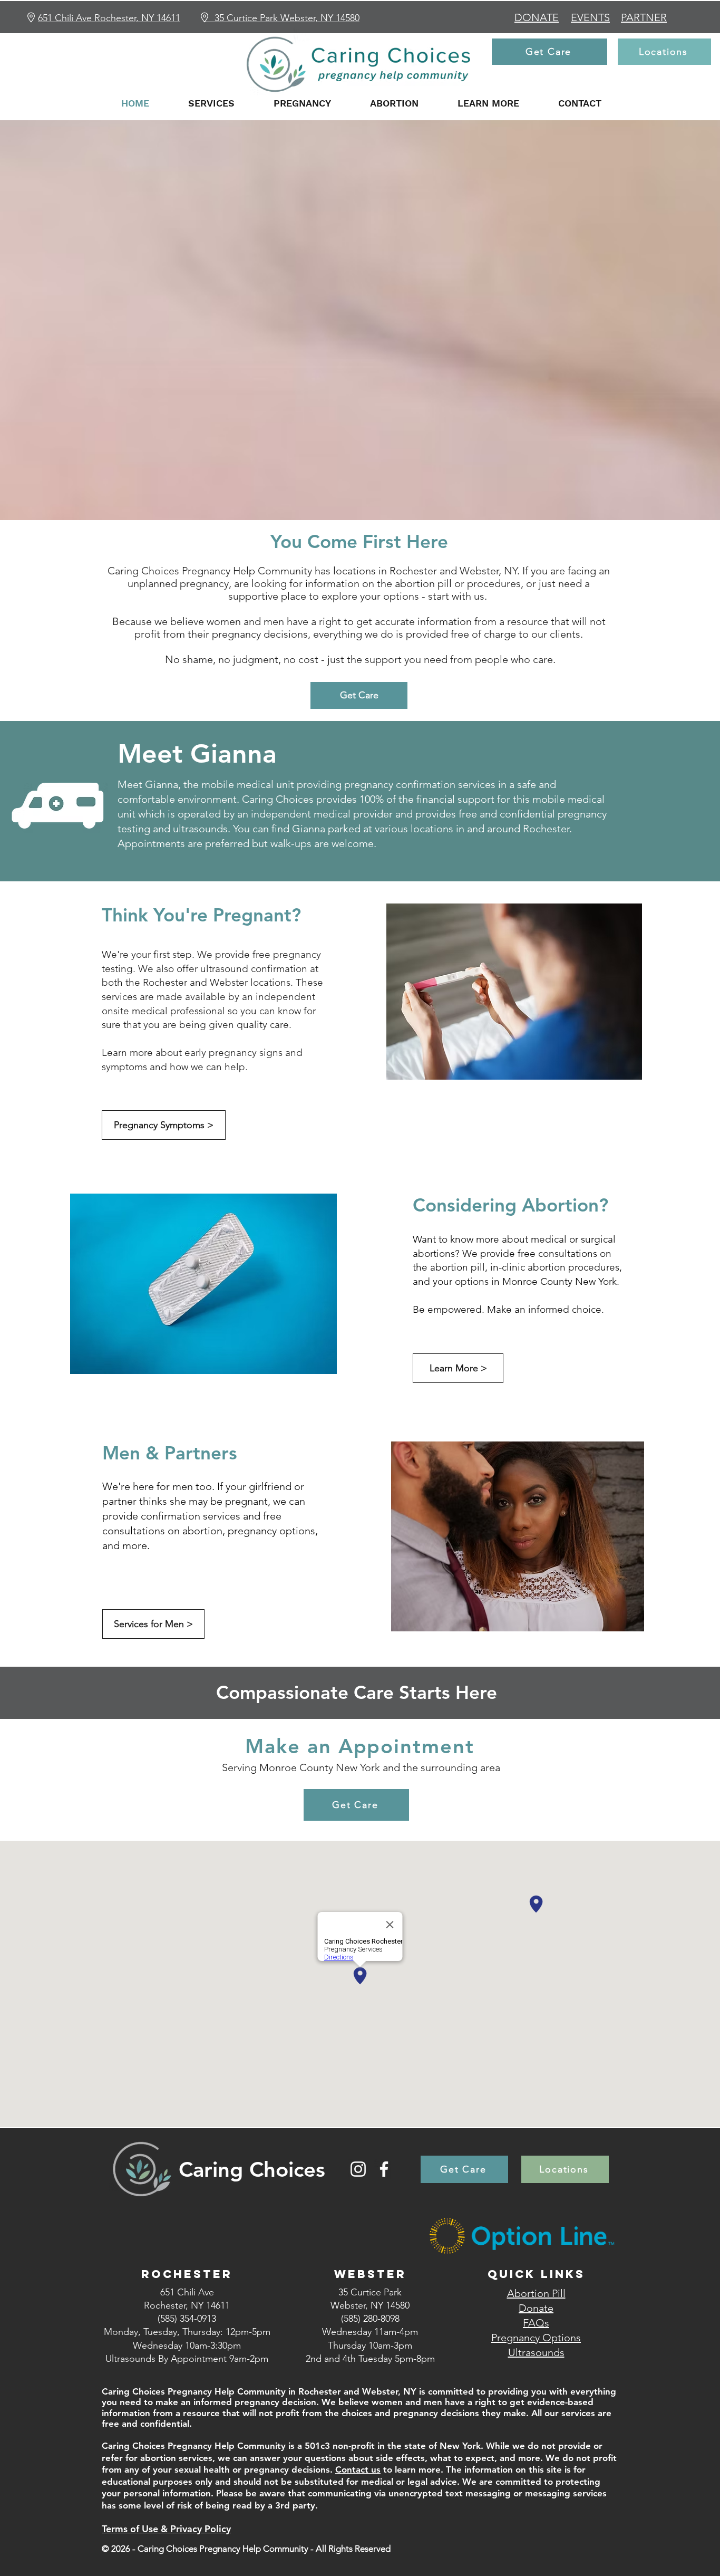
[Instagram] (358, 2169)
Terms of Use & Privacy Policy (166, 2529)
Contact (353, 2469)
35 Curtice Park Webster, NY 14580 (287, 18)
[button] (211, 103)
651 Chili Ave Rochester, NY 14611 (109, 18)
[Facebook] (384, 2169)
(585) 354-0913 (187, 2319)
